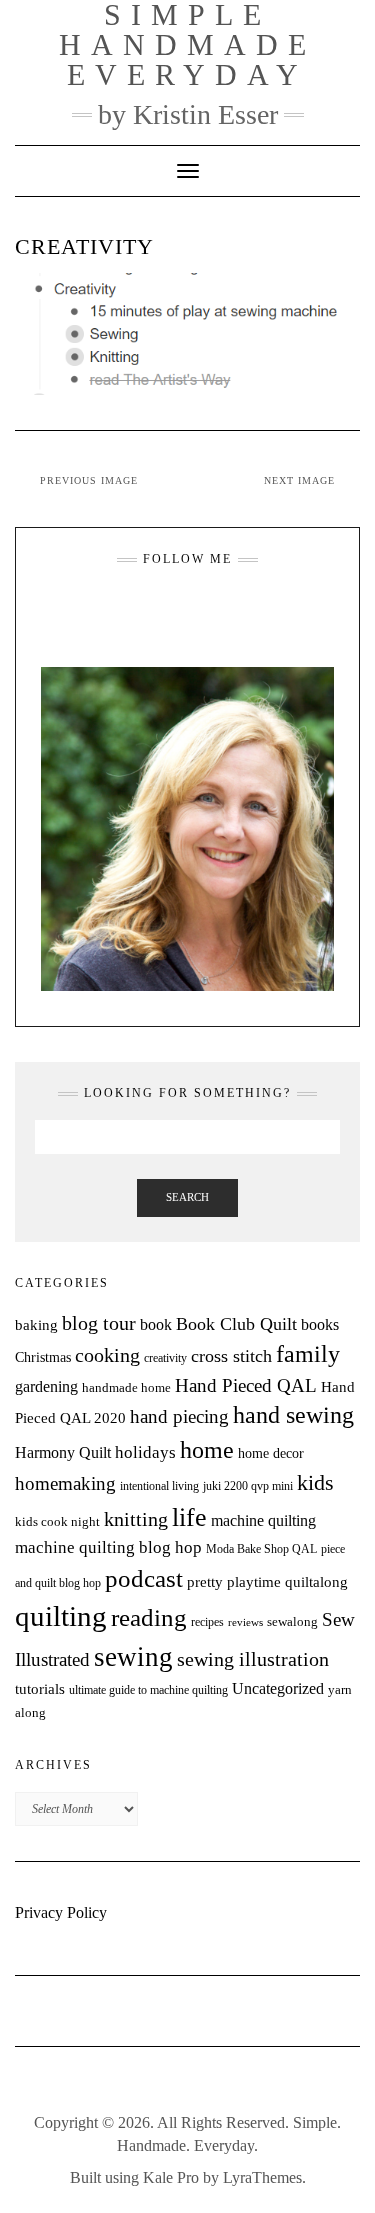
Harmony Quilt (63, 1452)
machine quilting (263, 1520)
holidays (145, 1452)
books (320, 1324)
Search (187, 1197)
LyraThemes (262, 2177)
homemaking (65, 1483)
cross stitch (231, 1356)
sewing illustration (253, 1659)
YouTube (200, 608)
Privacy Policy (61, 1912)
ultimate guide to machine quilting (148, 1690)
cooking (107, 1355)
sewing (133, 1657)
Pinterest (225, 608)
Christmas (43, 1357)
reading (149, 1617)
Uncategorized (278, 1688)
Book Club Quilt (236, 1324)
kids (315, 1483)
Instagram (150, 608)
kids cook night (57, 1522)
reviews (245, 1622)
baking (36, 1325)
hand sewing (293, 1415)
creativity (165, 1358)
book (156, 1324)
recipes (207, 1622)
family (308, 1354)
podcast (144, 1578)
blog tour (99, 1323)
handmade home (126, 1387)
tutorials (40, 1688)
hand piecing (179, 1416)
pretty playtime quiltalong (267, 1582)
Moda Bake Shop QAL (261, 1549)
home (207, 1450)
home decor (271, 1453)
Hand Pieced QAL (246, 1385)
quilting (61, 1616)
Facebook (175, 608)
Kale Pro (171, 2177)
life (189, 1517)
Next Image (299, 480)
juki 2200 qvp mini (248, 1486)
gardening (46, 1386)
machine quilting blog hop (108, 1547)
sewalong (292, 1621)
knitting (136, 1519)
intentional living (159, 1486)
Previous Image (89, 480)
